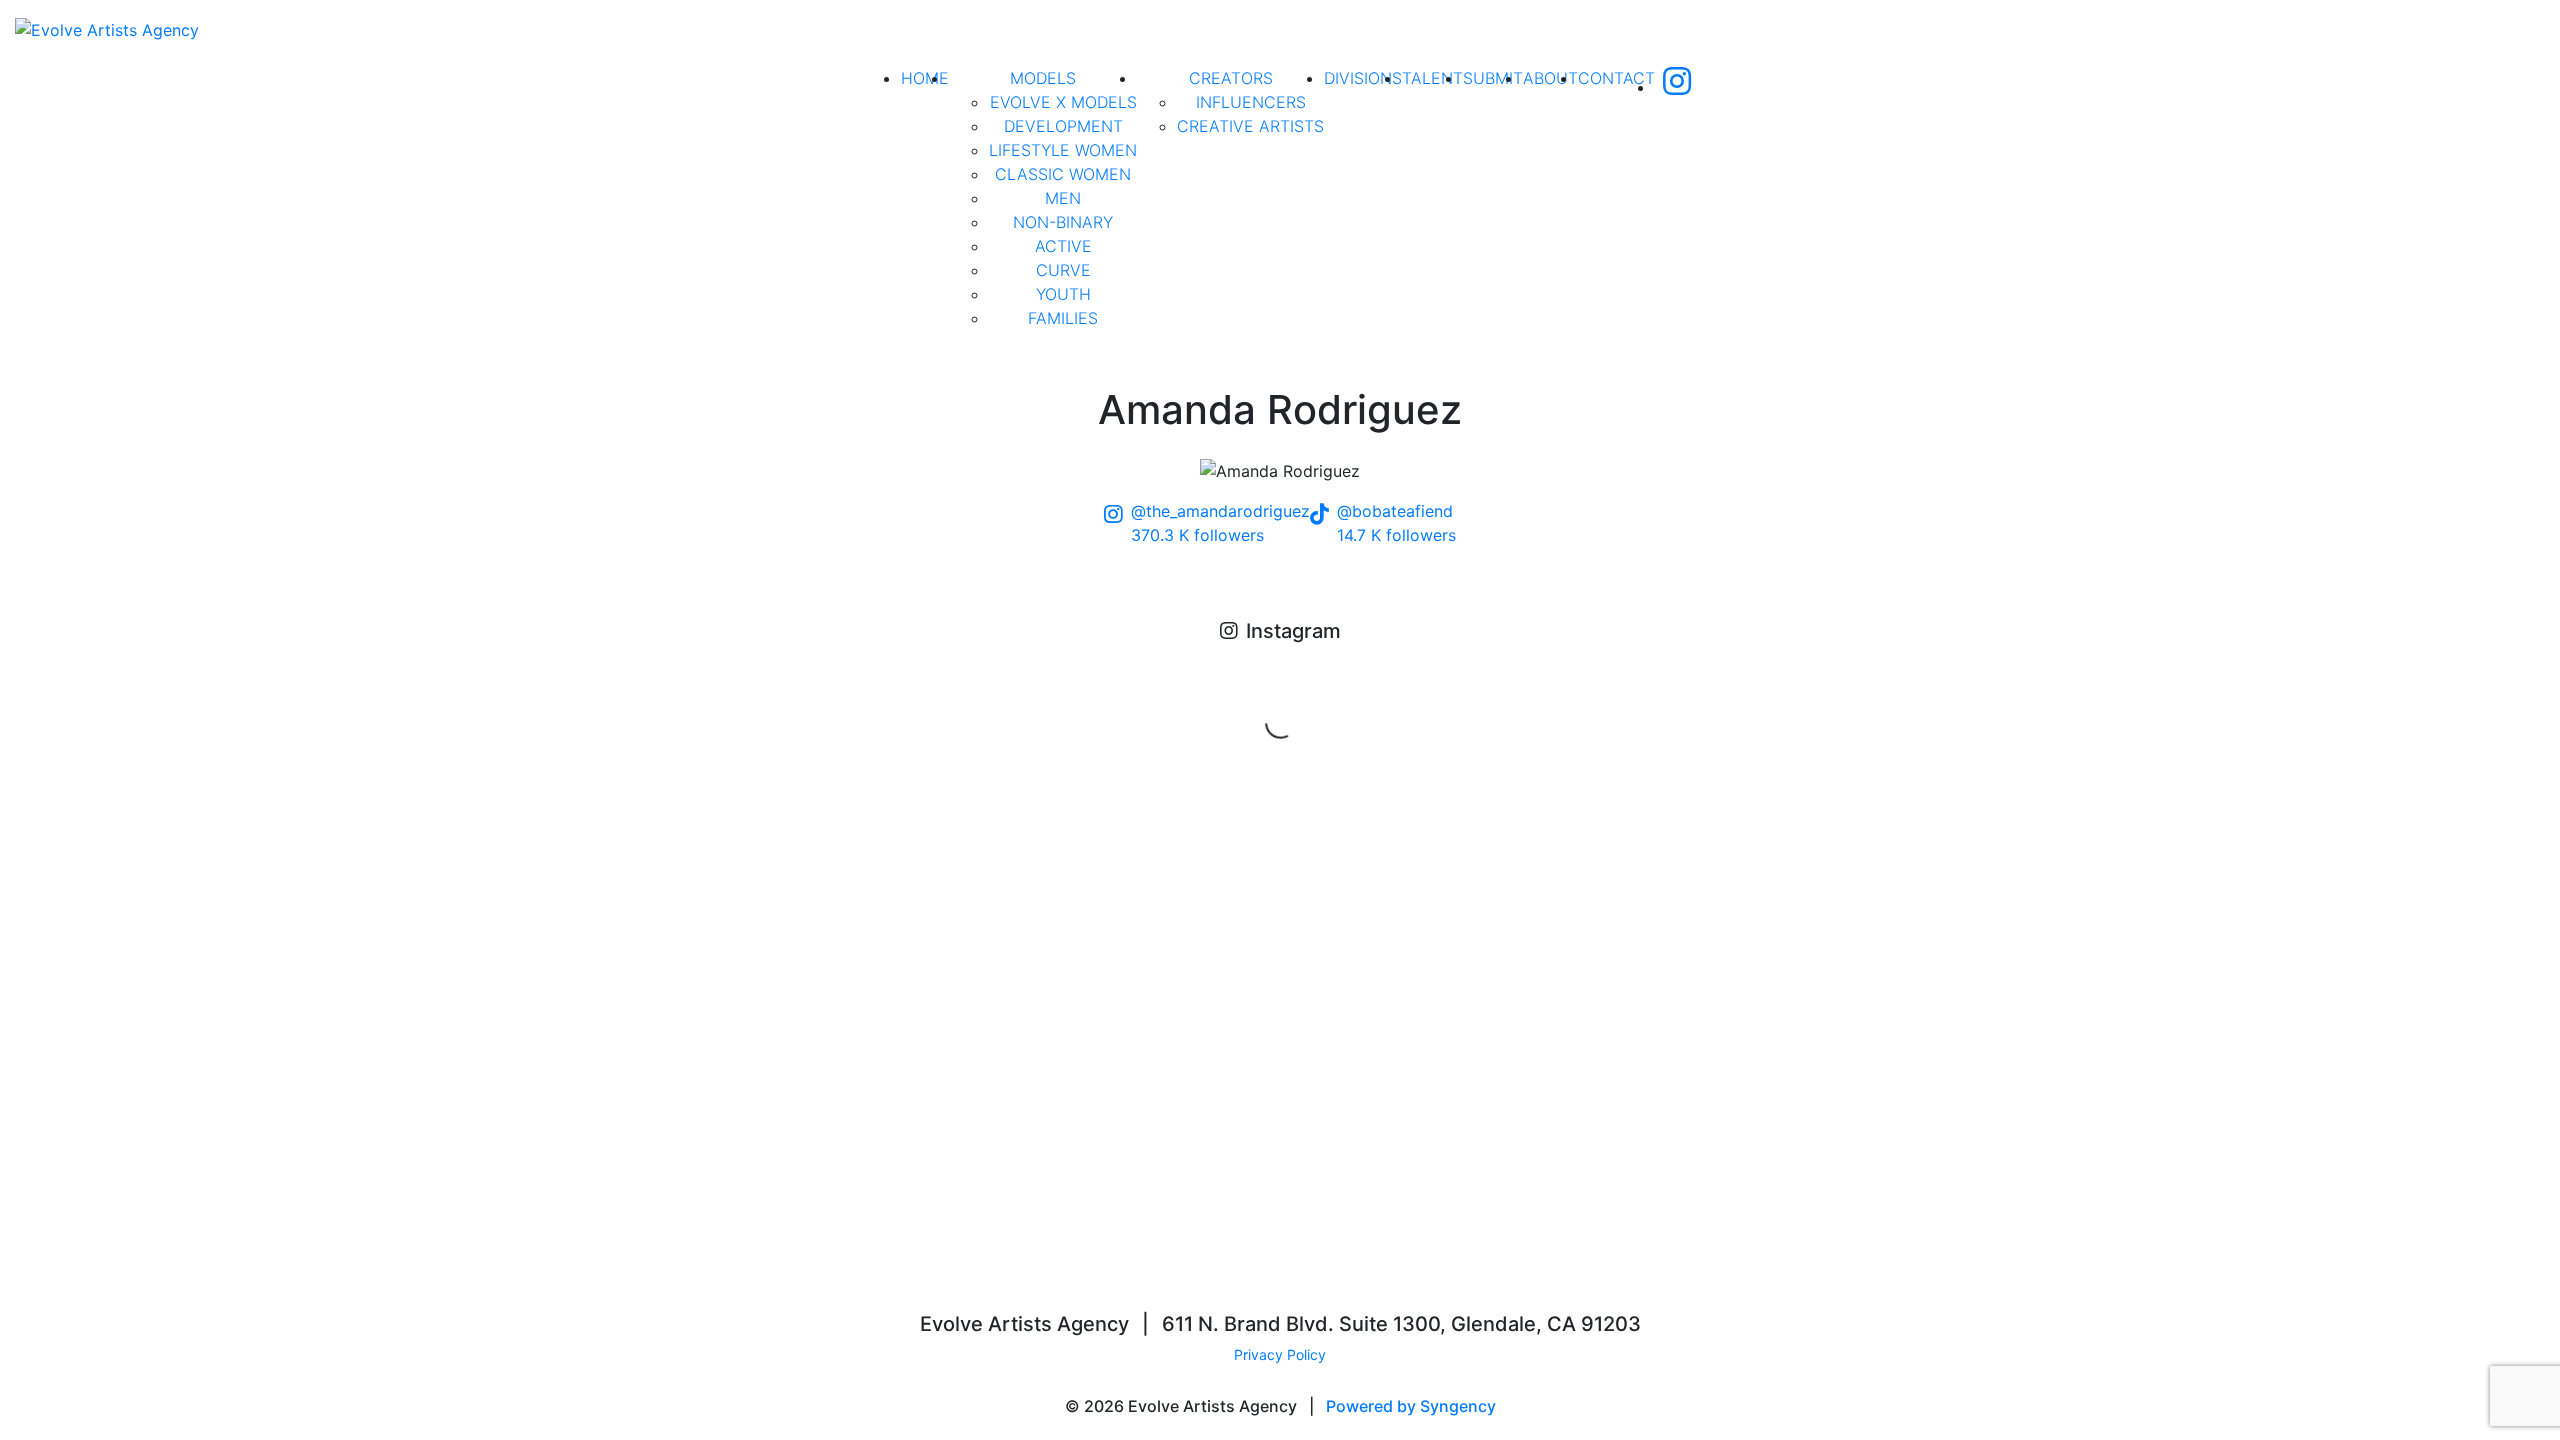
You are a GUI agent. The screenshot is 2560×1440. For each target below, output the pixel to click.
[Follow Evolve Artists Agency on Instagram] (1677, 87)
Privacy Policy (1280, 1354)
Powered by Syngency (1411, 1406)
